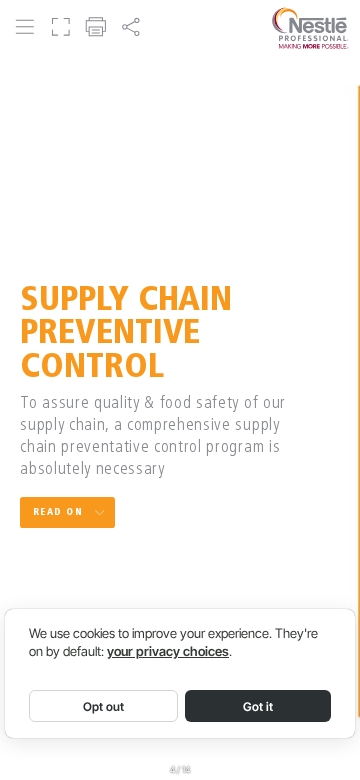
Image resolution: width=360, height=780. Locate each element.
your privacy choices (168, 651)
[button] (24, 27)
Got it (258, 706)
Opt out (103, 706)
